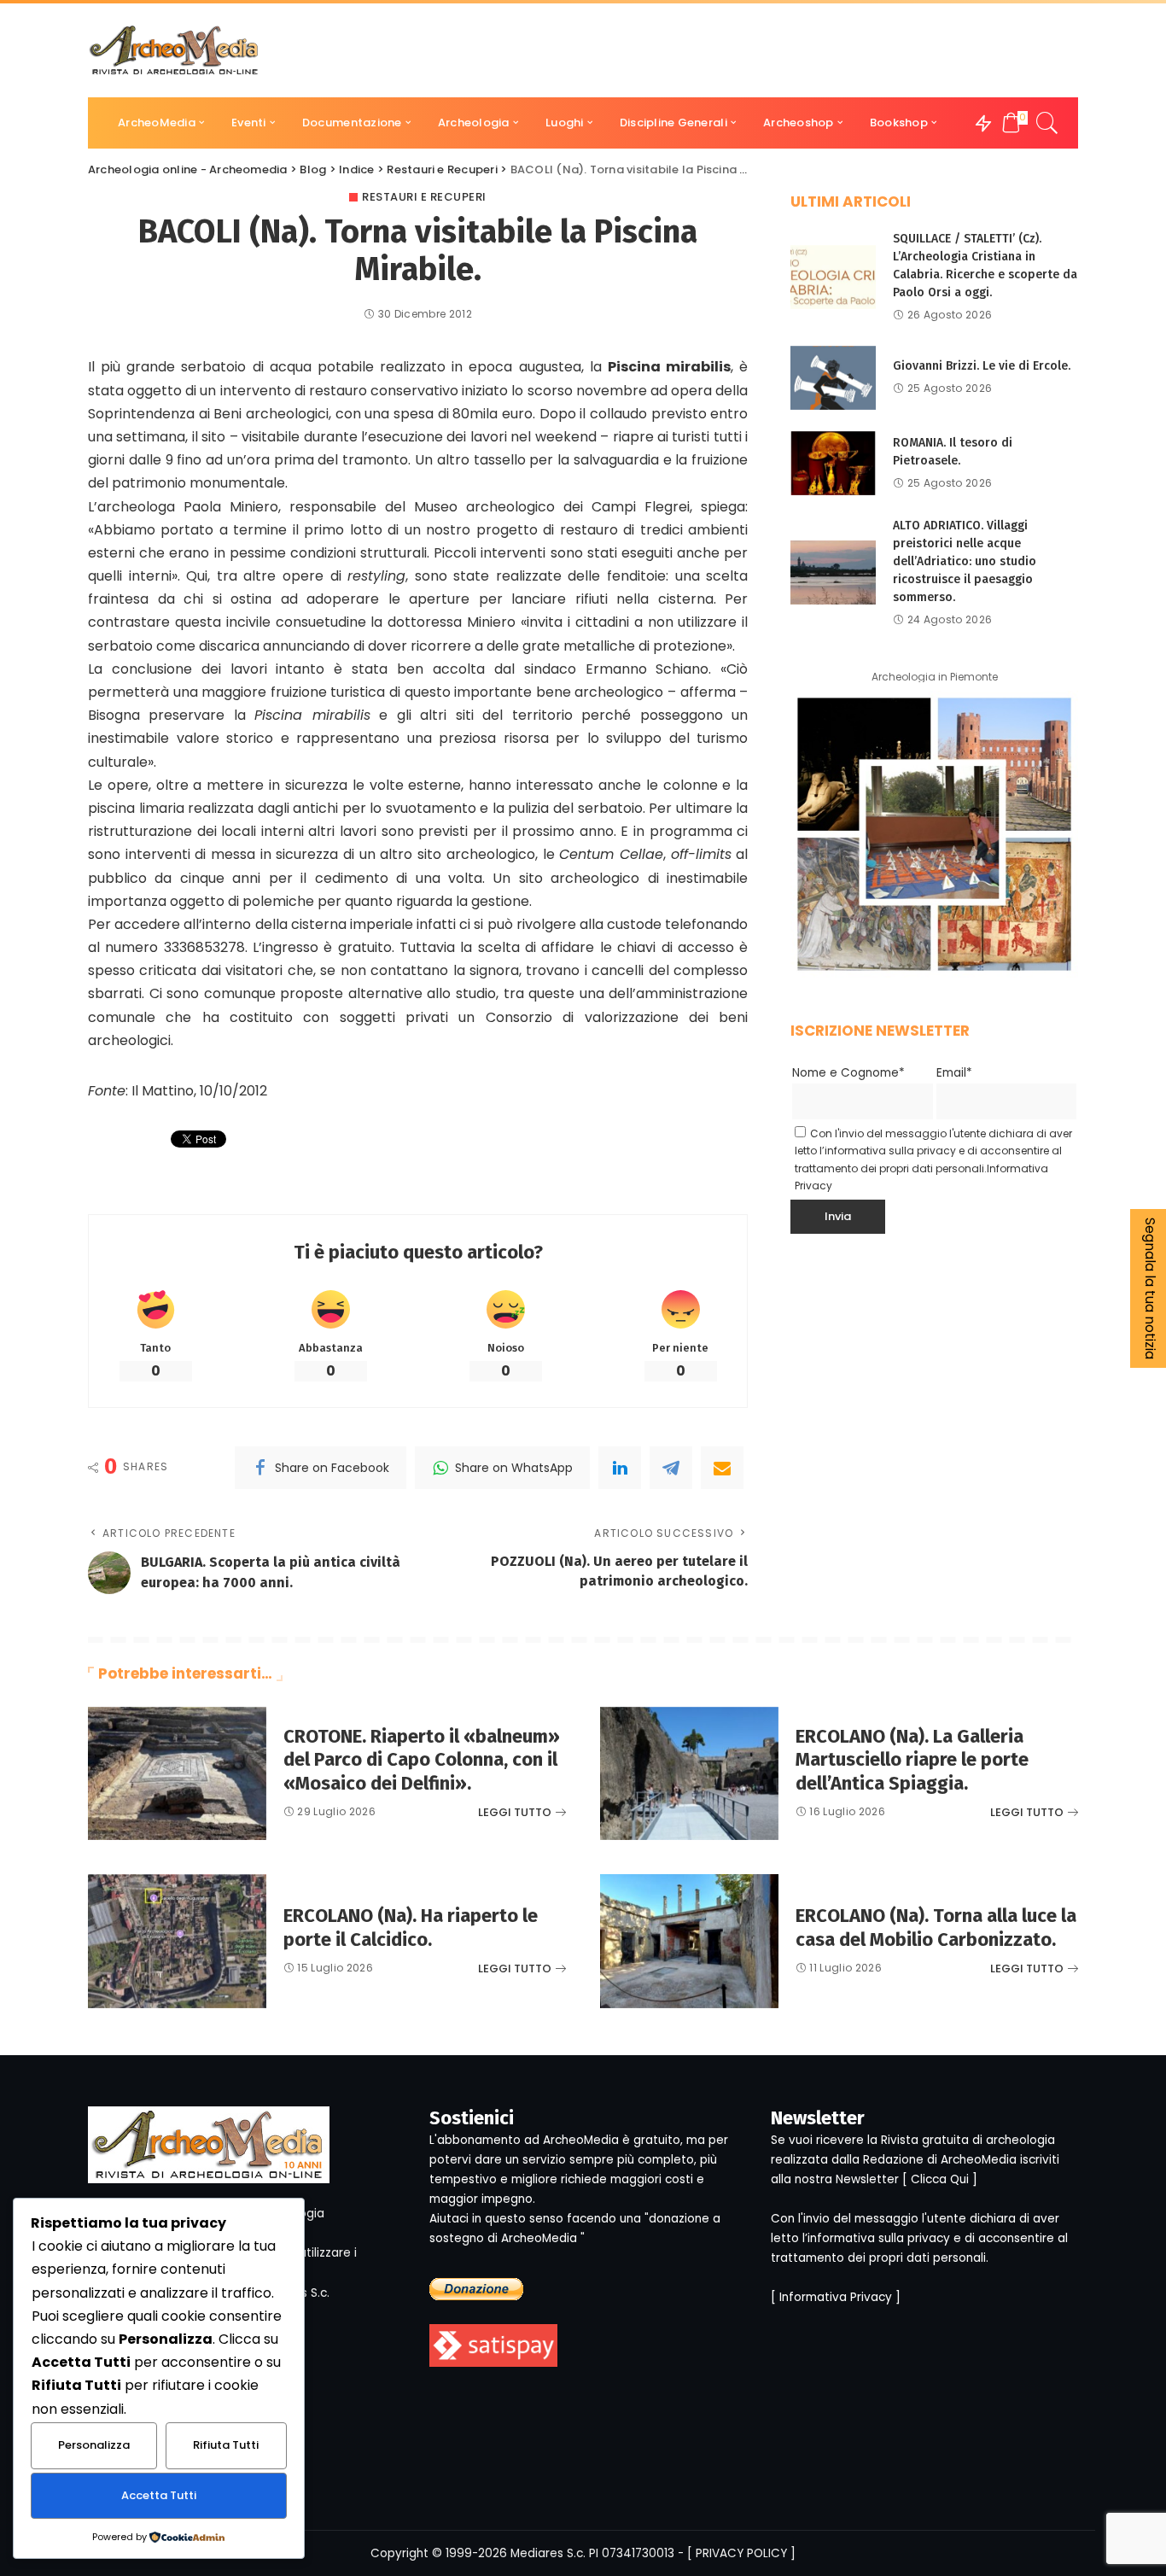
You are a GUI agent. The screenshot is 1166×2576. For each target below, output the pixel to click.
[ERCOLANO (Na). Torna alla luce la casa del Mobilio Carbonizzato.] (689, 1941)
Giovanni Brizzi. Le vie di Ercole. (982, 366)
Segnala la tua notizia (1150, 1288)
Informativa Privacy (836, 2297)
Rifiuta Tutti (226, 2445)
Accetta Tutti (159, 2495)
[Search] (1047, 123)
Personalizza (94, 2445)
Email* (954, 1073)
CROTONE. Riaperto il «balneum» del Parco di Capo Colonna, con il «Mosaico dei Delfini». (422, 1760)
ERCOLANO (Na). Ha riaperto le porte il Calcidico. (411, 1928)
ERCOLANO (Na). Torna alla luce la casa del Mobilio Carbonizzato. (936, 1928)
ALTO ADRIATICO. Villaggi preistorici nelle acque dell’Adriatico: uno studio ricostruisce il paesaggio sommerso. (965, 561)
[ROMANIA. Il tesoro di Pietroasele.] (833, 463)
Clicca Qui (940, 2179)
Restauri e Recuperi (424, 197)
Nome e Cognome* (848, 1073)
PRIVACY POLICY (741, 2553)
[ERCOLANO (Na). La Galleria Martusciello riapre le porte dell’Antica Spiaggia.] (689, 1774)
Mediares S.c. (548, 2553)
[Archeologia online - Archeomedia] (174, 50)
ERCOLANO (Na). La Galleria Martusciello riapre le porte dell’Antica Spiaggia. (912, 1760)
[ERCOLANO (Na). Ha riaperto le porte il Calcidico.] (177, 1941)
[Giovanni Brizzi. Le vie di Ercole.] (833, 378)
